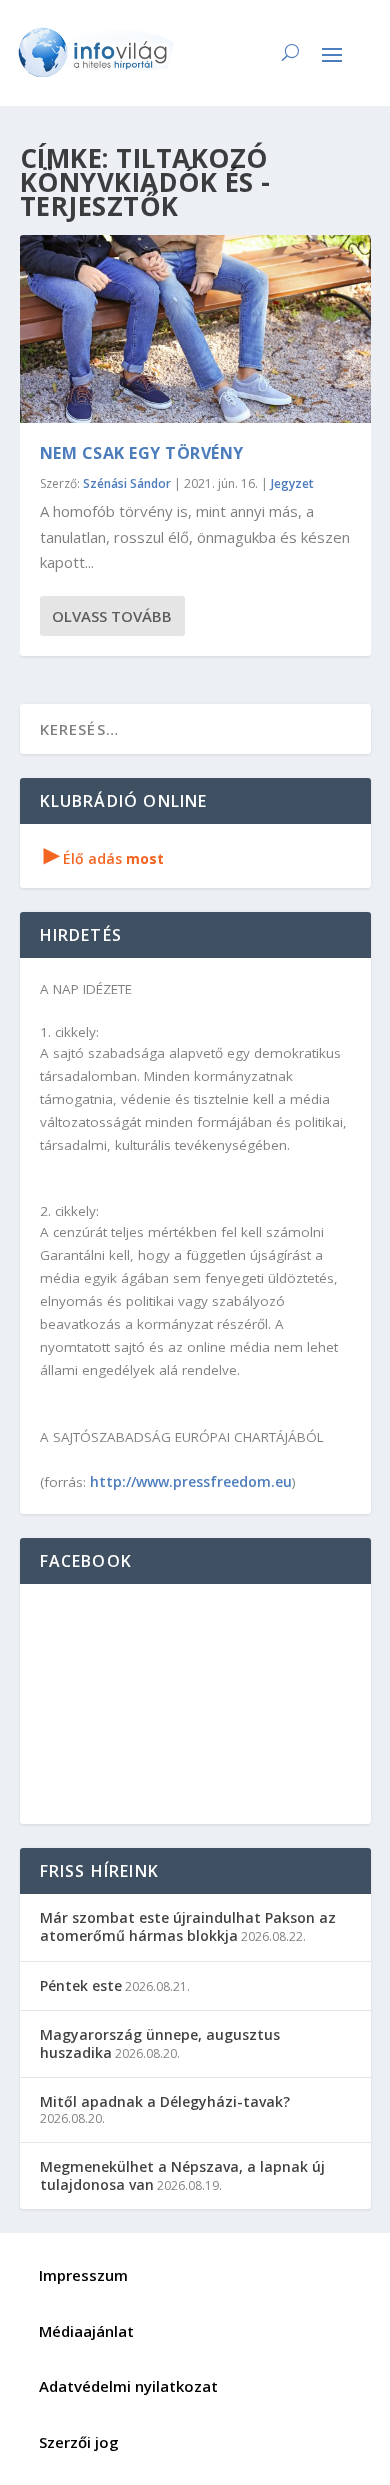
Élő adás (104, 858)
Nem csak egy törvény (142, 453)
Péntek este (81, 1985)
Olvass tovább (112, 616)
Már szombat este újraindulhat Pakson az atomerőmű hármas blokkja (188, 1926)
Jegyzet (292, 483)
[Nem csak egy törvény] (195, 329)
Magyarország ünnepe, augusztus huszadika (160, 2043)
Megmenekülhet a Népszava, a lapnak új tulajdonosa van (182, 2175)
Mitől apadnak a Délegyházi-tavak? (165, 2101)
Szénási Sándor (127, 483)
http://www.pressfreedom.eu (191, 1481)
